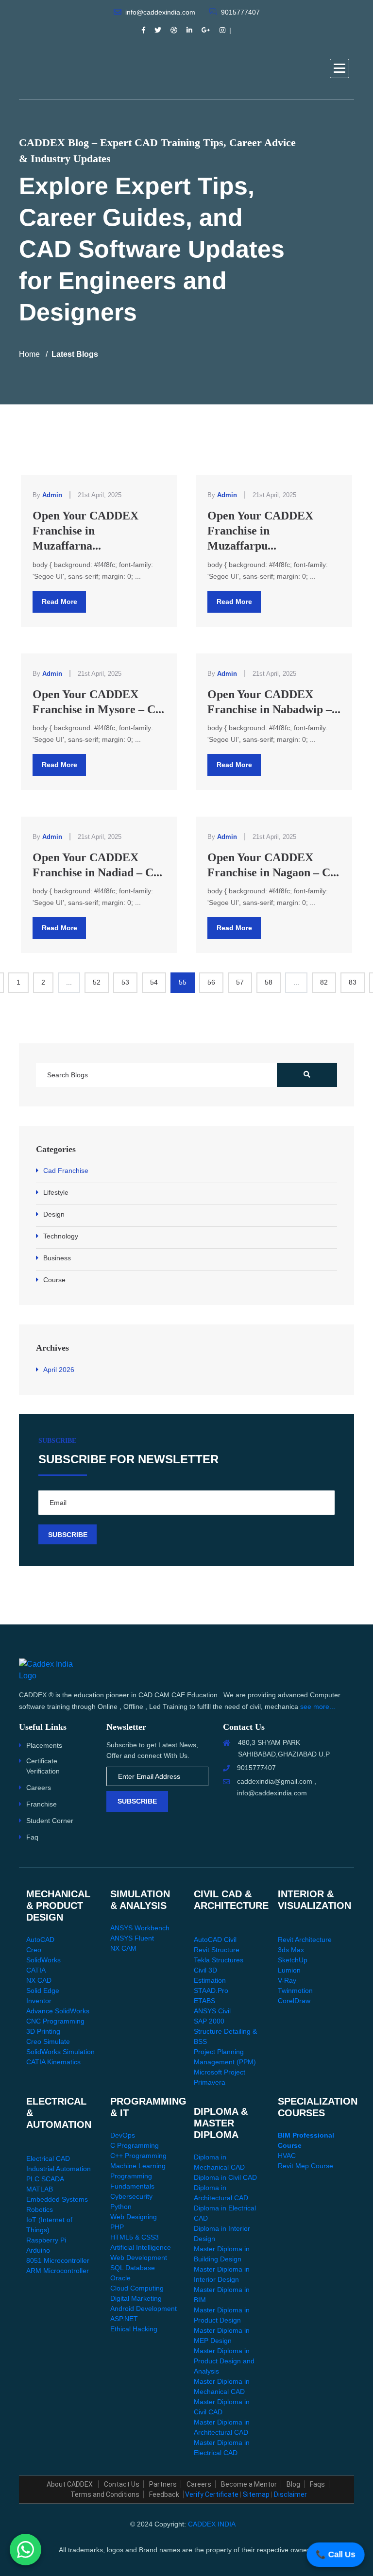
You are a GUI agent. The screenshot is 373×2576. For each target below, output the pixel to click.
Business (57, 1258)
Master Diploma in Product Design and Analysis (224, 2361)
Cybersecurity (131, 2196)
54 (154, 982)
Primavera (210, 2082)
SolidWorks (43, 1960)
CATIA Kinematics (53, 2062)
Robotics (40, 2209)
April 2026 (59, 1370)
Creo (34, 1950)
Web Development (139, 2258)
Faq (32, 1837)
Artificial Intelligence (141, 2247)
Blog (293, 2484)
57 (240, 982)
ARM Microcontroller (58, 2271)
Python (121, 2207)
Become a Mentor (249, 2484)
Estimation (210, 1980)
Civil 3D (205, 1970)
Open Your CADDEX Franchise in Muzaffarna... (85, 531)
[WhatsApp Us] (25, 2551)
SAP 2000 (209, 2021)
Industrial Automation (59, 2169)
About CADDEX (70, 2484)
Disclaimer (290, 2494)
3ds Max (291, 1950)
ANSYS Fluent (132, 1938)
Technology (61, 1236)
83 (353, 982)
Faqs (317, 2484)
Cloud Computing (137, 2288)
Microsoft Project (220, 2072)
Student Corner (50, 1821)
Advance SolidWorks (58, 2011)
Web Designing (134, 2217)
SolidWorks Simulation (60, 2052)
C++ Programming (138, 2156)
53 (125, 982)
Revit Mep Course (305, 2166)
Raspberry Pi (46, 2240)
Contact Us (122, 2484)
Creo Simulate (48, 2041)
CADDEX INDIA (212, 2524)
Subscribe (137, 1801)
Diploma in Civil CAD (225, 2177)
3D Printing (43, 2031)
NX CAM (123, 1948)
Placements (44, 1745)
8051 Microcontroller (58, 2260)
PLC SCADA (45, 2179)
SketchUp (293, 1960)
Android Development (144, 2308)
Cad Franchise (66, 1171)
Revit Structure (217, 1950)
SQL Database (133, 2268)
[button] (339, 68)
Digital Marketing (136, 2298)
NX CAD (39, 1980)
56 (211, 982)
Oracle (120, 2278)
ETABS (204, 2001)
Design (54, 1214)
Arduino (38, 2250)
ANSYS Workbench (140, 1928)
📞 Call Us (336, 2554)
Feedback (164, 2494)
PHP (117, 2227)
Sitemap (256, 2494)
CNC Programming (55, 2021)
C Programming (135, 2145)
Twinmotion (295, 1991)
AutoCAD (40, 1940)
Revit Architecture (305, 1940)
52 (97, 982)
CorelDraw (294, 2001)
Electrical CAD (48, 2158)
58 (269, 982)
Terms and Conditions (105, 2494)
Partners (163, 2484)
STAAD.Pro (211, 1991)
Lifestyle (56, 1192)
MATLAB (40, 2189)
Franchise (42, 1804)
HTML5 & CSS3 (135, 2237)
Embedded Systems (57, 2199)
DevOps (123, 2135)
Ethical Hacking (134, 2329)
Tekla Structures (219, 1960)
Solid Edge (43, 1991)
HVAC (287, 2156)
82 (324, 982)
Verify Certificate (212, 2494)
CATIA (36, 1970)
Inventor (39, 2001)
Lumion (289, 1970)
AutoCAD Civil (215, 1940)
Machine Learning (138, 2166)
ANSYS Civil (212, 2011)
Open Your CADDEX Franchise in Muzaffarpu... (260, 531)
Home (29, 354)
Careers (39, 1788)
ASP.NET (124, 2319)
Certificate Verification (43, 1766)
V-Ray (287, 1980)
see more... (318, 1706)
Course (54, 1280)
